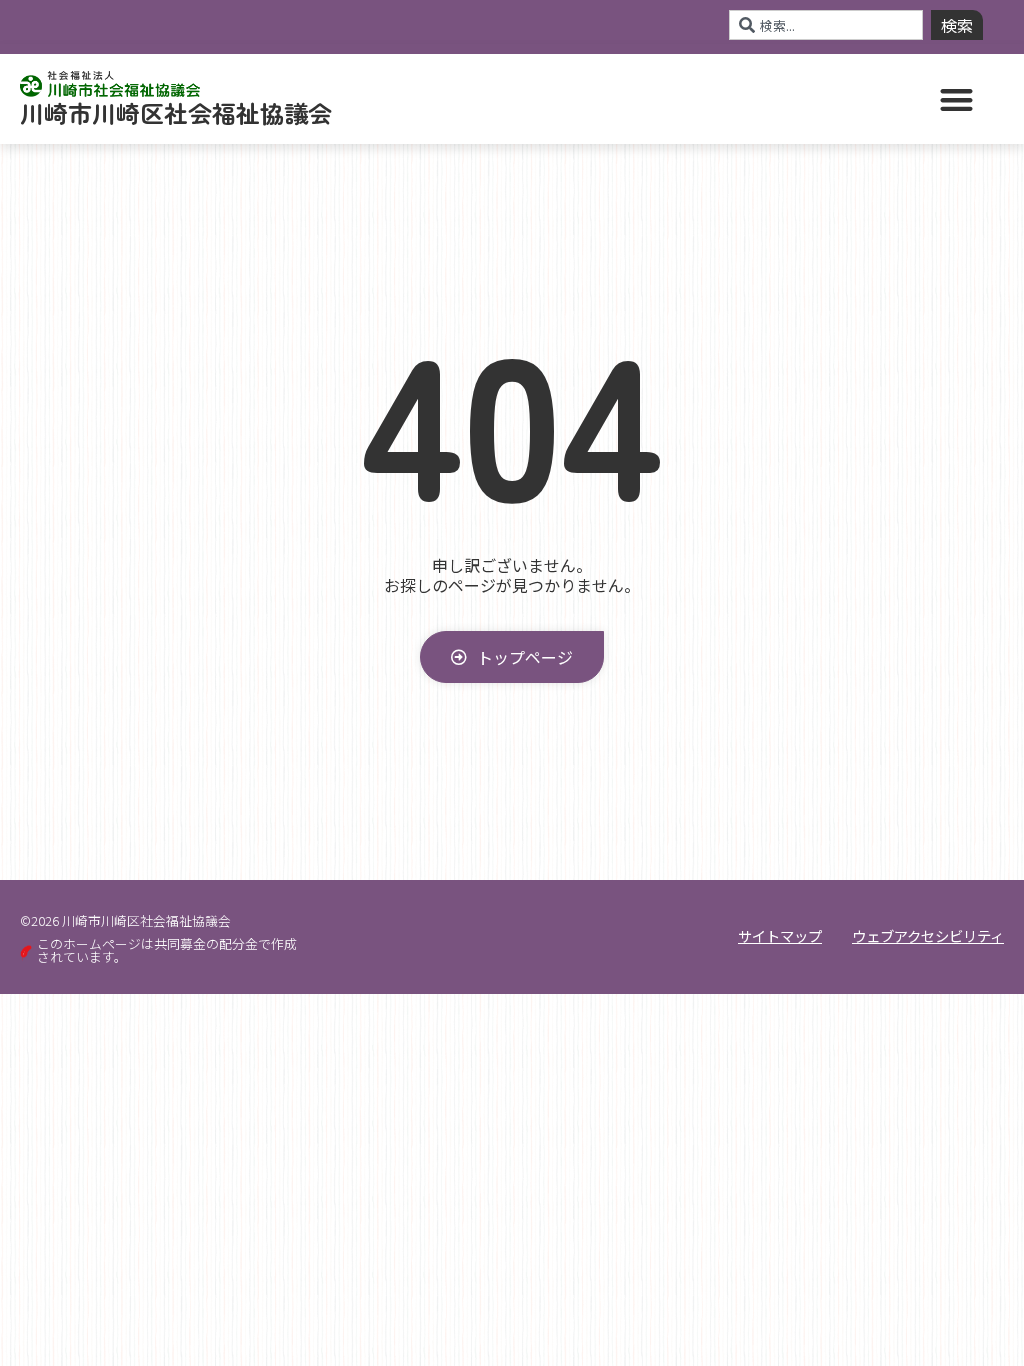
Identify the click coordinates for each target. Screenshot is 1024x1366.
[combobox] (826, 25)
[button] (957, 99)
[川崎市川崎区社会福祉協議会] (512, 145)
